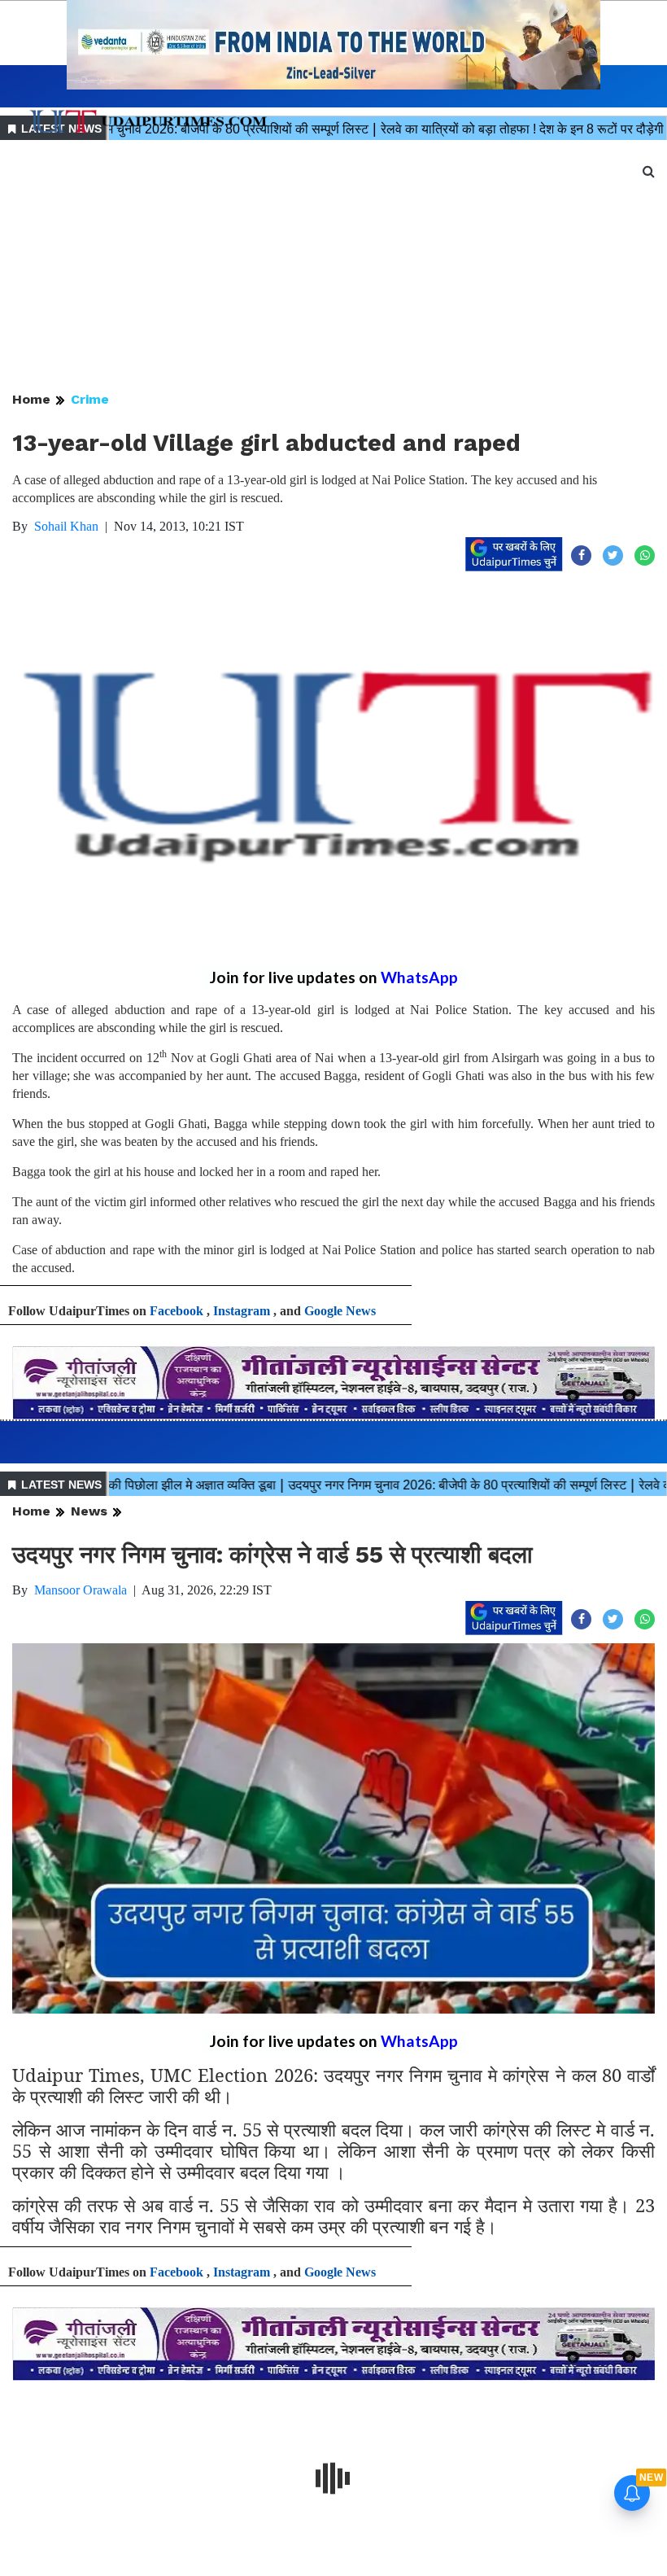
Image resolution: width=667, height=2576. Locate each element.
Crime (90, 399)
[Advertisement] (333, 267)
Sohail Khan (66, 526)
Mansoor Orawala (81, 1590)
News (89, 1511)
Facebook (177, 1311)
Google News (340, 1311)
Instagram (242, 1311)
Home (31, 399)
